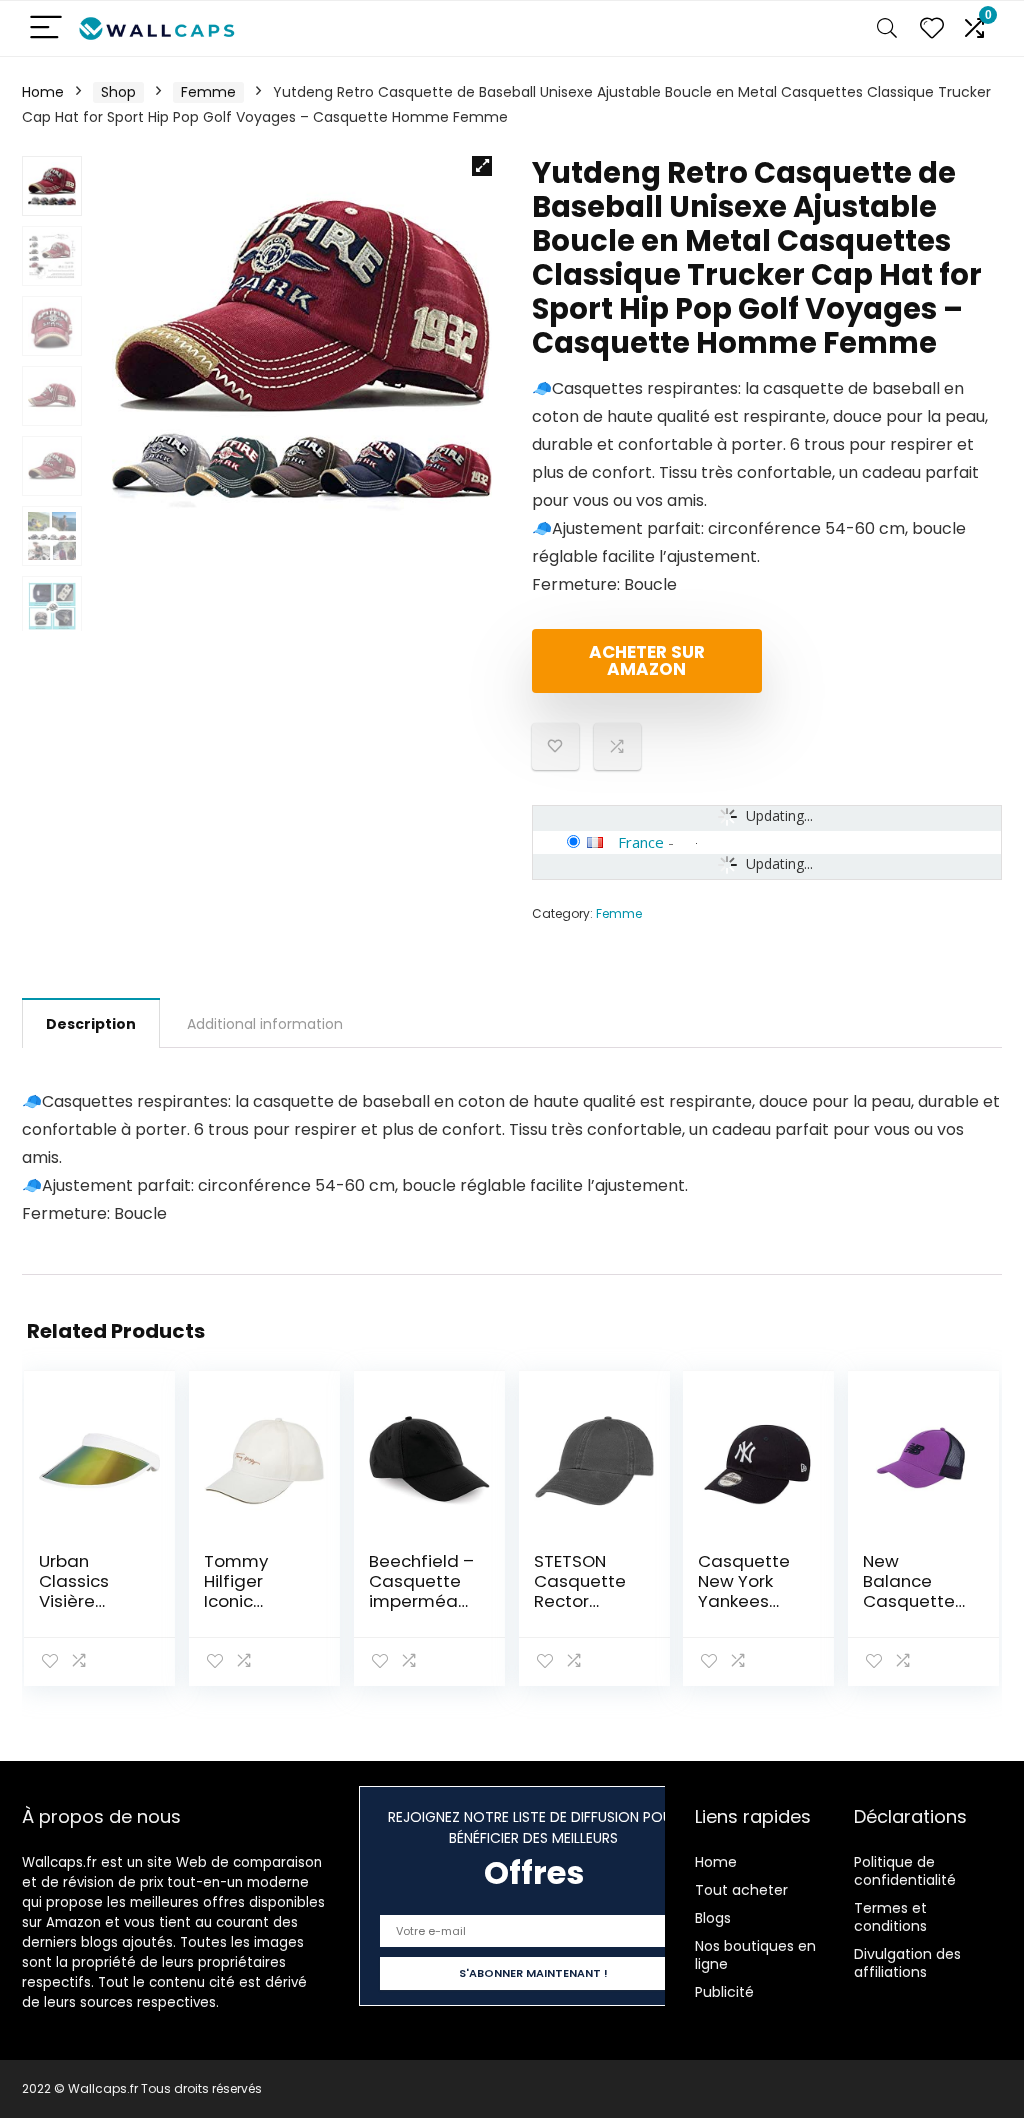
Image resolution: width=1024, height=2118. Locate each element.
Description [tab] (91, 1024)
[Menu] (46, 28)
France (641, 842)
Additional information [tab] (265, 1024)
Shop (118, 92)
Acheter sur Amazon (647, 660)
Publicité (724, 1992)
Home (43, 92)
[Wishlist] (932, 28)
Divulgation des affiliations (907, 1963)
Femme (208, 92)
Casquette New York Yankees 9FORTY (744, 1591)
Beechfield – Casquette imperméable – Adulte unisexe (421, 1601)
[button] (482, 166)
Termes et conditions (890, 1917)
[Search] (887, 28)
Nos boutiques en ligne (755, 1955)
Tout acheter (741, 1890)
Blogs (713, 1918)
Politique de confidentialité (905, 1871)
